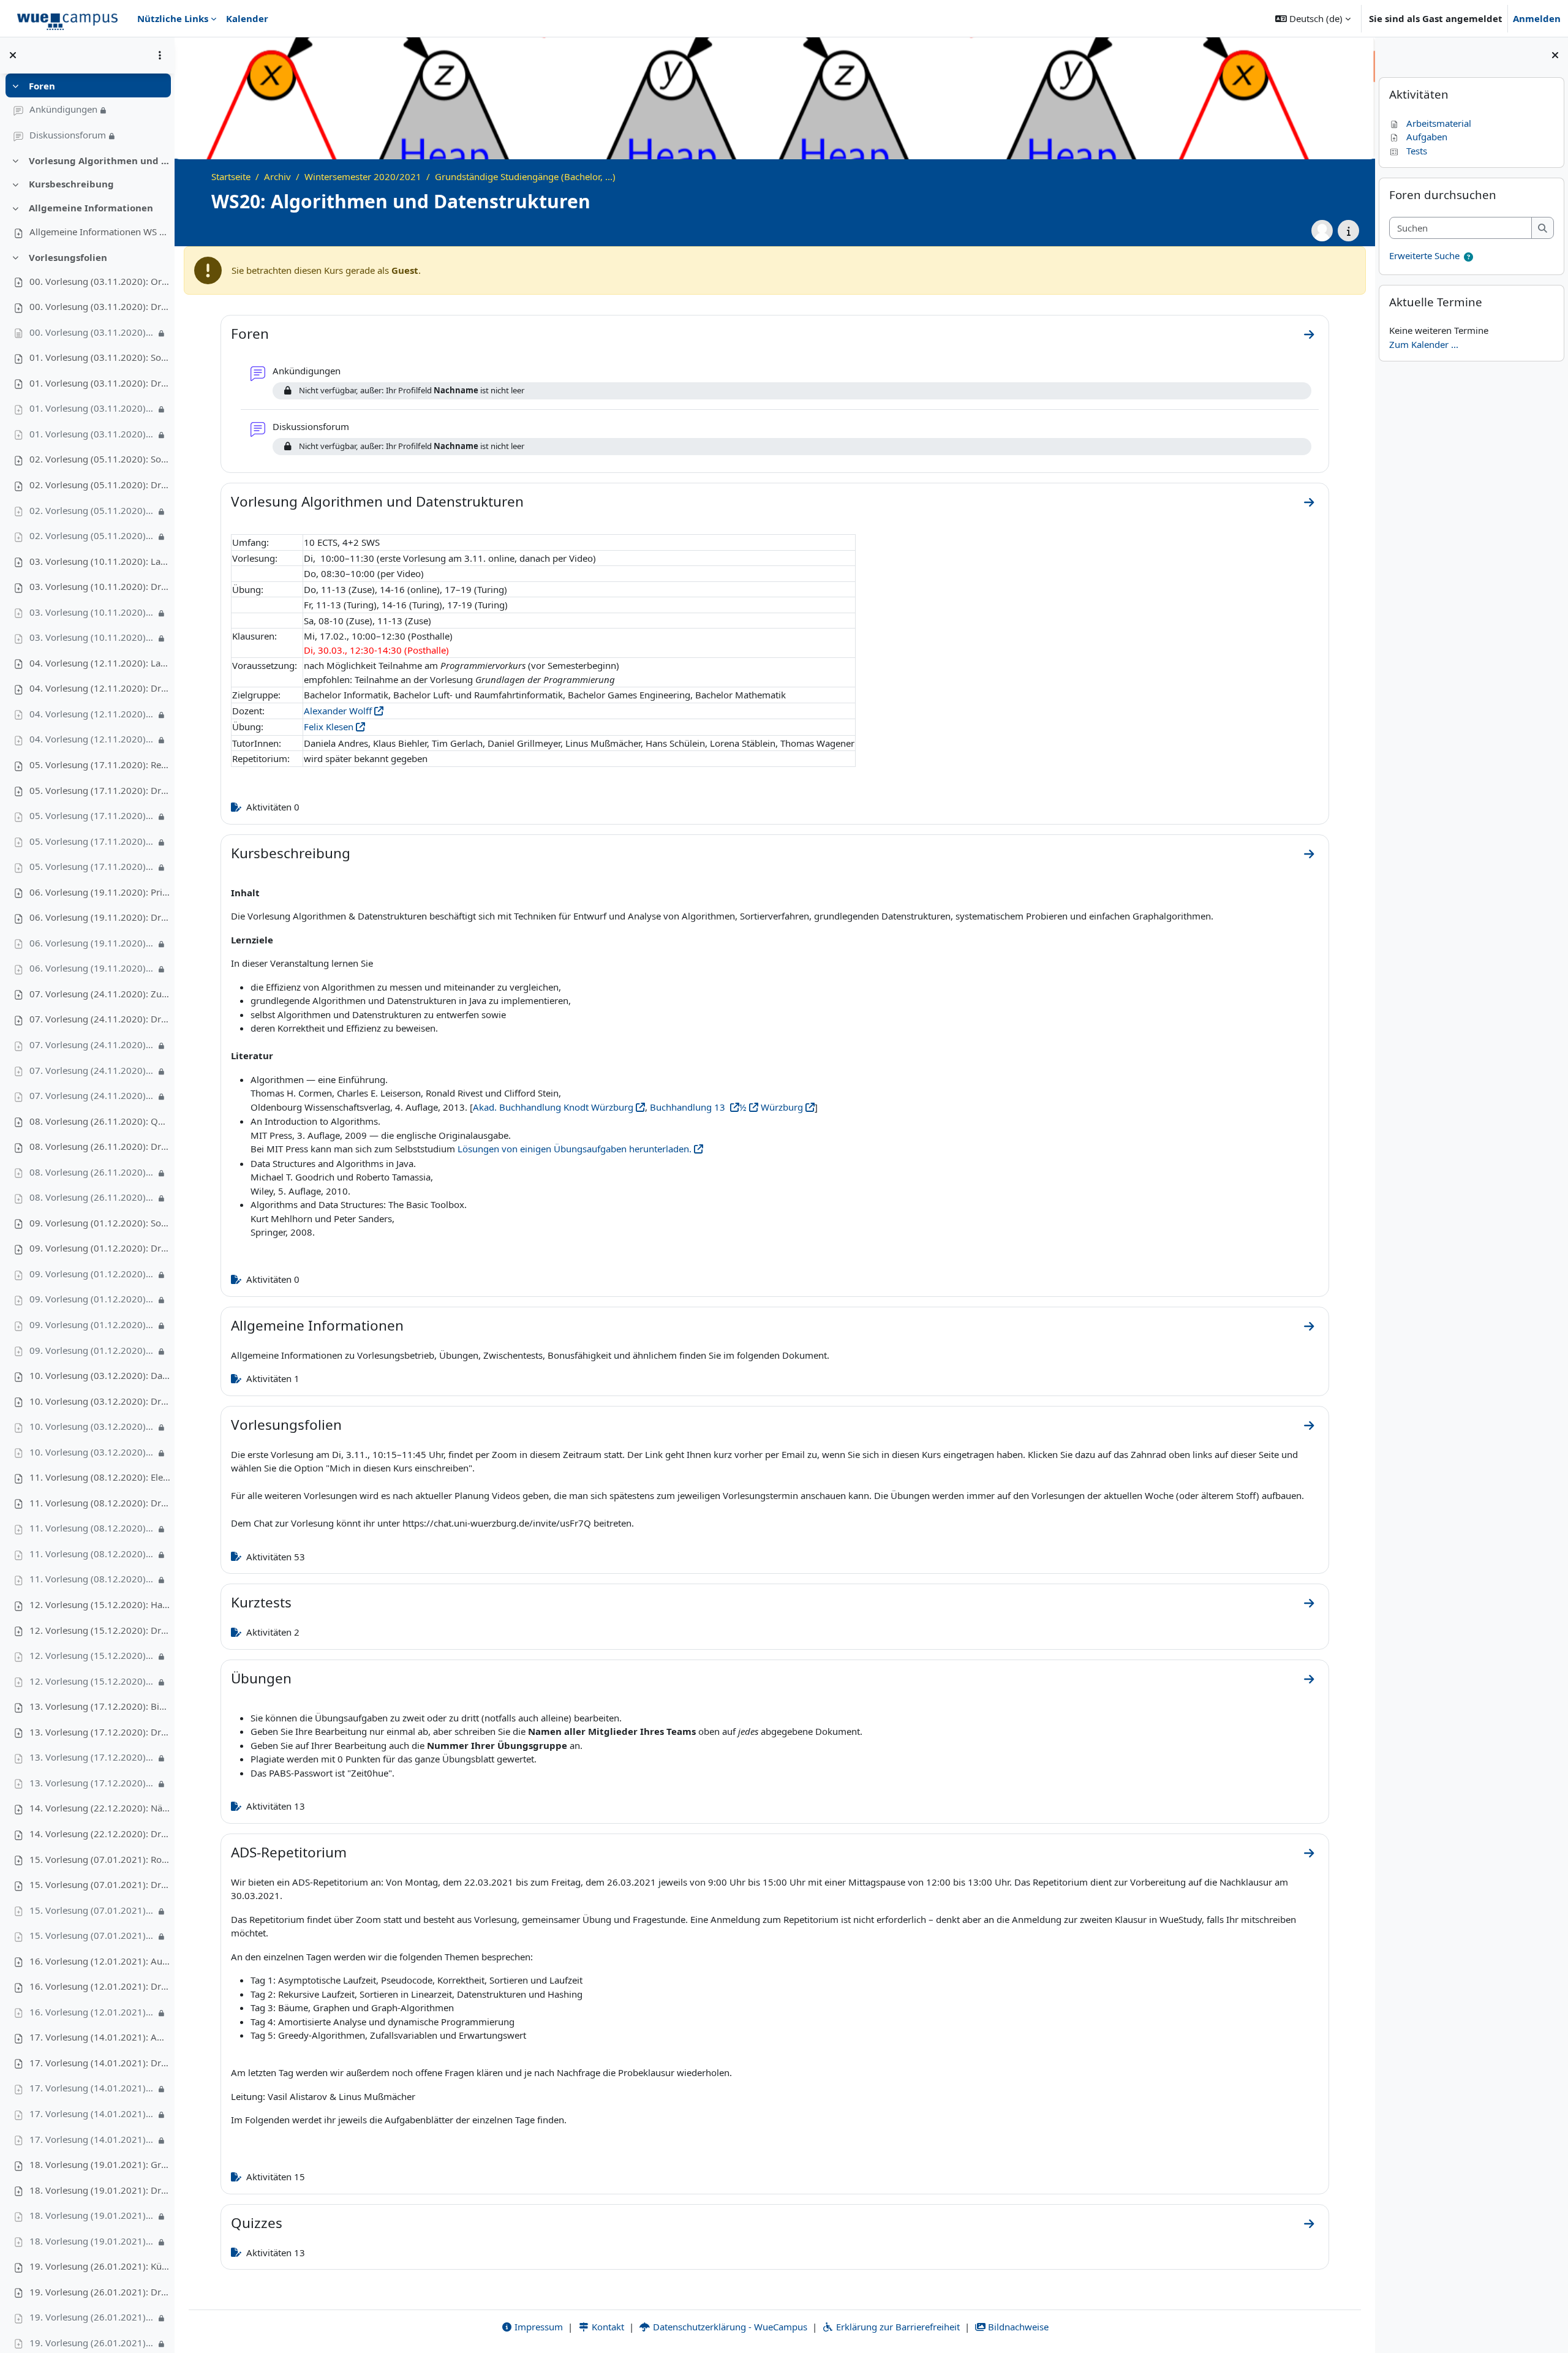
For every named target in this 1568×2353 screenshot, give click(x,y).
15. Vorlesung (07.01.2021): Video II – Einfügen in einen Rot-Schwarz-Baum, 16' (92, 1935)
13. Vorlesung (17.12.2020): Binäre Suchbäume (100, 1706)
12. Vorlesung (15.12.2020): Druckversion (100, 1630)
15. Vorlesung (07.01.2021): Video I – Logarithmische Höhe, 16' (92, 1910)
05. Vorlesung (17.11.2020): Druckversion (100, 790)
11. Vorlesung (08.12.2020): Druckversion (100, 1503)
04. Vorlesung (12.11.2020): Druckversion (100, 688)
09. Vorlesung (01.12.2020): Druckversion (100, 1248)
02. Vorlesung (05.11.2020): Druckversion (100, 485)
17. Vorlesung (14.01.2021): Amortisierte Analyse (100, 2037)
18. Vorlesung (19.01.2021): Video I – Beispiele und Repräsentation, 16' (92, 2215)
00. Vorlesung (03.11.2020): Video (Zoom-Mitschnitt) (92, 332)
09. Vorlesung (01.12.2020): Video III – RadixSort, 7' (92, 1324)
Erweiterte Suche (1424, 255)
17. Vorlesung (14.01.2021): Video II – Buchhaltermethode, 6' (92, 2113)
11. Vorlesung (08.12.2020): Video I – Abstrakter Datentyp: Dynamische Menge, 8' (92, 1528)
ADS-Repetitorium (289, 1852)
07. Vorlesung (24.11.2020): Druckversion (100, 1019)
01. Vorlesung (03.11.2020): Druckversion (100, 383)
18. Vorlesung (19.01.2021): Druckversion (100, 2190)
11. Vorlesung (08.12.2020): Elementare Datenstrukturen (100, 1477)
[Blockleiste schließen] (1555, 55)
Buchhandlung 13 (689, 1107)
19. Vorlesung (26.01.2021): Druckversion (100, 2292)
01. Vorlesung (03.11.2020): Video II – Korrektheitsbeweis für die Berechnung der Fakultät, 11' (92, 434)
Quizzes (257, 2223)
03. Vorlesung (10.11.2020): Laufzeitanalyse (100, 561)
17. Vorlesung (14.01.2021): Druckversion (100, 2063)
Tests (1417, 151)
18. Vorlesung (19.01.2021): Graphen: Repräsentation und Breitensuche (100, 2164)
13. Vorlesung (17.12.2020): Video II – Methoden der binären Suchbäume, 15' (92, 1783)
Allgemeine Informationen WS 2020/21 (100, 232)
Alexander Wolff (338, 711)
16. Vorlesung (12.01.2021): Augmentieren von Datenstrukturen (100, 1961)
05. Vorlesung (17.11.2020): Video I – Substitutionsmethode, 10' (92, 815)
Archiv (277, 176)
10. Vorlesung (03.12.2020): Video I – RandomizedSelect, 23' (92, 1426)
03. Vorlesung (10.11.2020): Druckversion (100, 586)
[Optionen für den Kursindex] (160, 55)
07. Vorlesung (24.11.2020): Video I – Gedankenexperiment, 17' (92, 1044)
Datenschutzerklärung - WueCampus (729, 2327)
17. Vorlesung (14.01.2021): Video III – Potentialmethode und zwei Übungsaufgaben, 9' (92, 2139)
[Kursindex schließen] (13, 55)
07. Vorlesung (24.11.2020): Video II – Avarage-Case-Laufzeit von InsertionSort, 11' (92, 1070)
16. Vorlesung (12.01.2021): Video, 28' (92, 2012)
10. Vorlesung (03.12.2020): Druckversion (100, 1401)
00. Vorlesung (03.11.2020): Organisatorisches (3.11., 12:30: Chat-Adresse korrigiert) (100, 281)
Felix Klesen (329, 727)
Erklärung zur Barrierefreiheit (897, 2327)
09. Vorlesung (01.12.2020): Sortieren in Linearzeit (100, 1223)
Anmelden (1537, 18)
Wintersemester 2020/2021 (363, 176)
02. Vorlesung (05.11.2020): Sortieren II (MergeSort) (100, 459)
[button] (1313, 18)
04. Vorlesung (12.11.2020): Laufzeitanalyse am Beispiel (100, 663)
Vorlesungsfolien (68, 257)
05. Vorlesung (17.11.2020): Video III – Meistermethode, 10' (92, 866)
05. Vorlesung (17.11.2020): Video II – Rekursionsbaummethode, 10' (92, 841)
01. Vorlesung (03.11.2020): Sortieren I (100, 357)
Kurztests (261, 1602)
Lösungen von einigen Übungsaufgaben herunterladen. (575, 1149)
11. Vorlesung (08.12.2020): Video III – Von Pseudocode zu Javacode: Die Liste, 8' (92, 1579)
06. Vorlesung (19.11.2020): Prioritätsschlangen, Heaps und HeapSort (100, 892)
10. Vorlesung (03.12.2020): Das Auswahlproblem (100, 1375)
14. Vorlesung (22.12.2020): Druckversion (100, 1834)
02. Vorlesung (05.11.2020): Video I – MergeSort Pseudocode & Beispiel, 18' (92, 510)
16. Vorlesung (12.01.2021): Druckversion (100, 1986)
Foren (42, 86)
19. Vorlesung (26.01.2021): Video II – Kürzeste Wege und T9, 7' (92, 2343)
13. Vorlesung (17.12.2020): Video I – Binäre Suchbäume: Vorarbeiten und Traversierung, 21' (92, 1757)
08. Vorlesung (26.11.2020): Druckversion (100, 1146)
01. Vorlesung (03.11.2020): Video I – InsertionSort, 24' (92, 408)
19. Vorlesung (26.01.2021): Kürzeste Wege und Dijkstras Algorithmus (100, 2266)
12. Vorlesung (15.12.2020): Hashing (100, 1604)
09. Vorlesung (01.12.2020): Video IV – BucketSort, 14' (92, 1350)
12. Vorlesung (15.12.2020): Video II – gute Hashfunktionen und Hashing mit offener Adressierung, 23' (92, 1681)
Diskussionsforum (68, 135)
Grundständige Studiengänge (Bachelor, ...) (525, 176)
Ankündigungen (63, 109)
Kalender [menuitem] (247, 18)
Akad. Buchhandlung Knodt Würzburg (553, 1107)
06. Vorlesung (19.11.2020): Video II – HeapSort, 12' (92, 968)
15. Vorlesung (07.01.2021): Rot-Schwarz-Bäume (100, 1859)
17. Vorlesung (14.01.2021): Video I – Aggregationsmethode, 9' (92, 2088)
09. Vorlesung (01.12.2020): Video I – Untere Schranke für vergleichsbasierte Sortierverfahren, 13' (92, 1274)
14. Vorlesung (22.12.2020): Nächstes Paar (100, 1808)
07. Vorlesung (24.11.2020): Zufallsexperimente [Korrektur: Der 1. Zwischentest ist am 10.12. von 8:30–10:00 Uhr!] (100, 994)
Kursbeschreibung (71, 184)
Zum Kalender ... (1424, 344)
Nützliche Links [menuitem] (173, 18)
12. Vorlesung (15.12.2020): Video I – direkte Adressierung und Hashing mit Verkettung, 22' (92, 1655)
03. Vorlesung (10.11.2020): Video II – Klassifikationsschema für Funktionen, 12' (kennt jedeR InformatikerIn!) (92, 637)
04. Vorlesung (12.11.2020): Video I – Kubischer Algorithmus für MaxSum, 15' (92, 714)
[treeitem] (87, 111)
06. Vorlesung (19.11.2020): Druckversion (100, 917)
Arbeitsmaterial (1439, 123)
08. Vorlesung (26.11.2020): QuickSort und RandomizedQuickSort (100, 1121)
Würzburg (781, 1107)
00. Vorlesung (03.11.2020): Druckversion (100, 306)
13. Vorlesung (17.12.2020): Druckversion (100, 1732)
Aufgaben (1427, 137)
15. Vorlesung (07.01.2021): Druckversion (100, 1884)
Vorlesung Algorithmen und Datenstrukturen (100, 161)
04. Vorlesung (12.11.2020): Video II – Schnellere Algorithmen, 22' (92, 739)
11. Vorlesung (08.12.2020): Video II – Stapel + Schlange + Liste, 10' (92, 1554)
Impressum (537, 2327)
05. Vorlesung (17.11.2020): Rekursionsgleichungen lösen (100, 765)
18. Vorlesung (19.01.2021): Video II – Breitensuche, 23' (92, 2241)
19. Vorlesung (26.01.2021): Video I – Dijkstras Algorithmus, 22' (92, 2317)
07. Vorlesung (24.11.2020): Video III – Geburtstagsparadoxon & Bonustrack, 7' (92, 1095)
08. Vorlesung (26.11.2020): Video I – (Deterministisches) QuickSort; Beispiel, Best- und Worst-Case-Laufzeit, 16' (92, 1172)
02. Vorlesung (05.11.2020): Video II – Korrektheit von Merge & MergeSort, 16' (92, 535)
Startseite (231, 176)
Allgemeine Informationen (91, 208)
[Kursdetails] (1348, 231)
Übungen (261, 1678)
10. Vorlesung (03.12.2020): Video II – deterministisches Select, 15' (92, 1452)
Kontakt (607, 2327)
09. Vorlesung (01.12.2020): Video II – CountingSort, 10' (92, 1299)
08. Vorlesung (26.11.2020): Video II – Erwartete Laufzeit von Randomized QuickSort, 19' (92, 1197)
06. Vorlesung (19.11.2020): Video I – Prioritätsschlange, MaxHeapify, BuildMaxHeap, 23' (92, 943)
